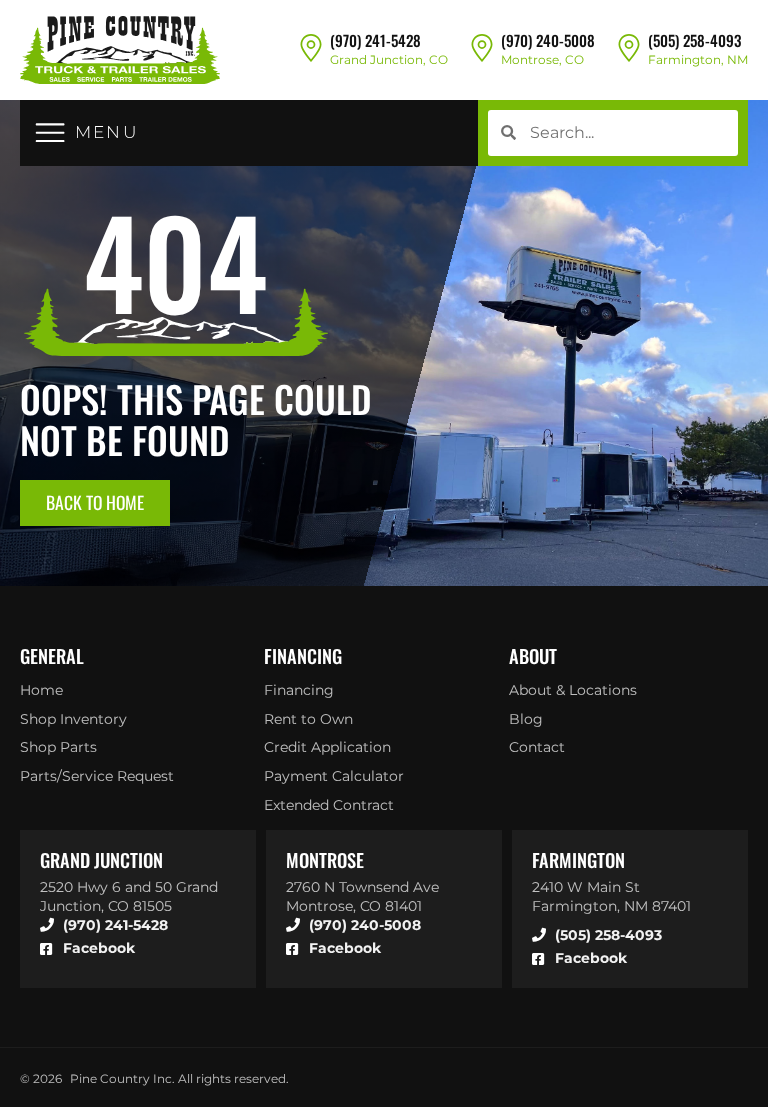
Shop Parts (58, 747)
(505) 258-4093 (694, 40)
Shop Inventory (73, 719)
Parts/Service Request (97, 776)
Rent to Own (308, 719)
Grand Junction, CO (389, 59)
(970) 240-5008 (548, 40)
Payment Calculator (334, 776)
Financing (299, 690)
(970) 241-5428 (375, 40)
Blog (526, 719)
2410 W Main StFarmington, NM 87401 (611, 896)
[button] (86, 132)
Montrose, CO (542, 59)
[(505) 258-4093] (629, 47)
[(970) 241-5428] (311, 47)
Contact (537, 747)
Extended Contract (329, 805)
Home (41, 690)
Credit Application (327, 747)
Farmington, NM (698, 59)
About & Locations (573, 690)
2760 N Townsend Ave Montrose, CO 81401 (362, 896)
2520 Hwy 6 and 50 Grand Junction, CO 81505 (129, 896)
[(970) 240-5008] (482, 47)
